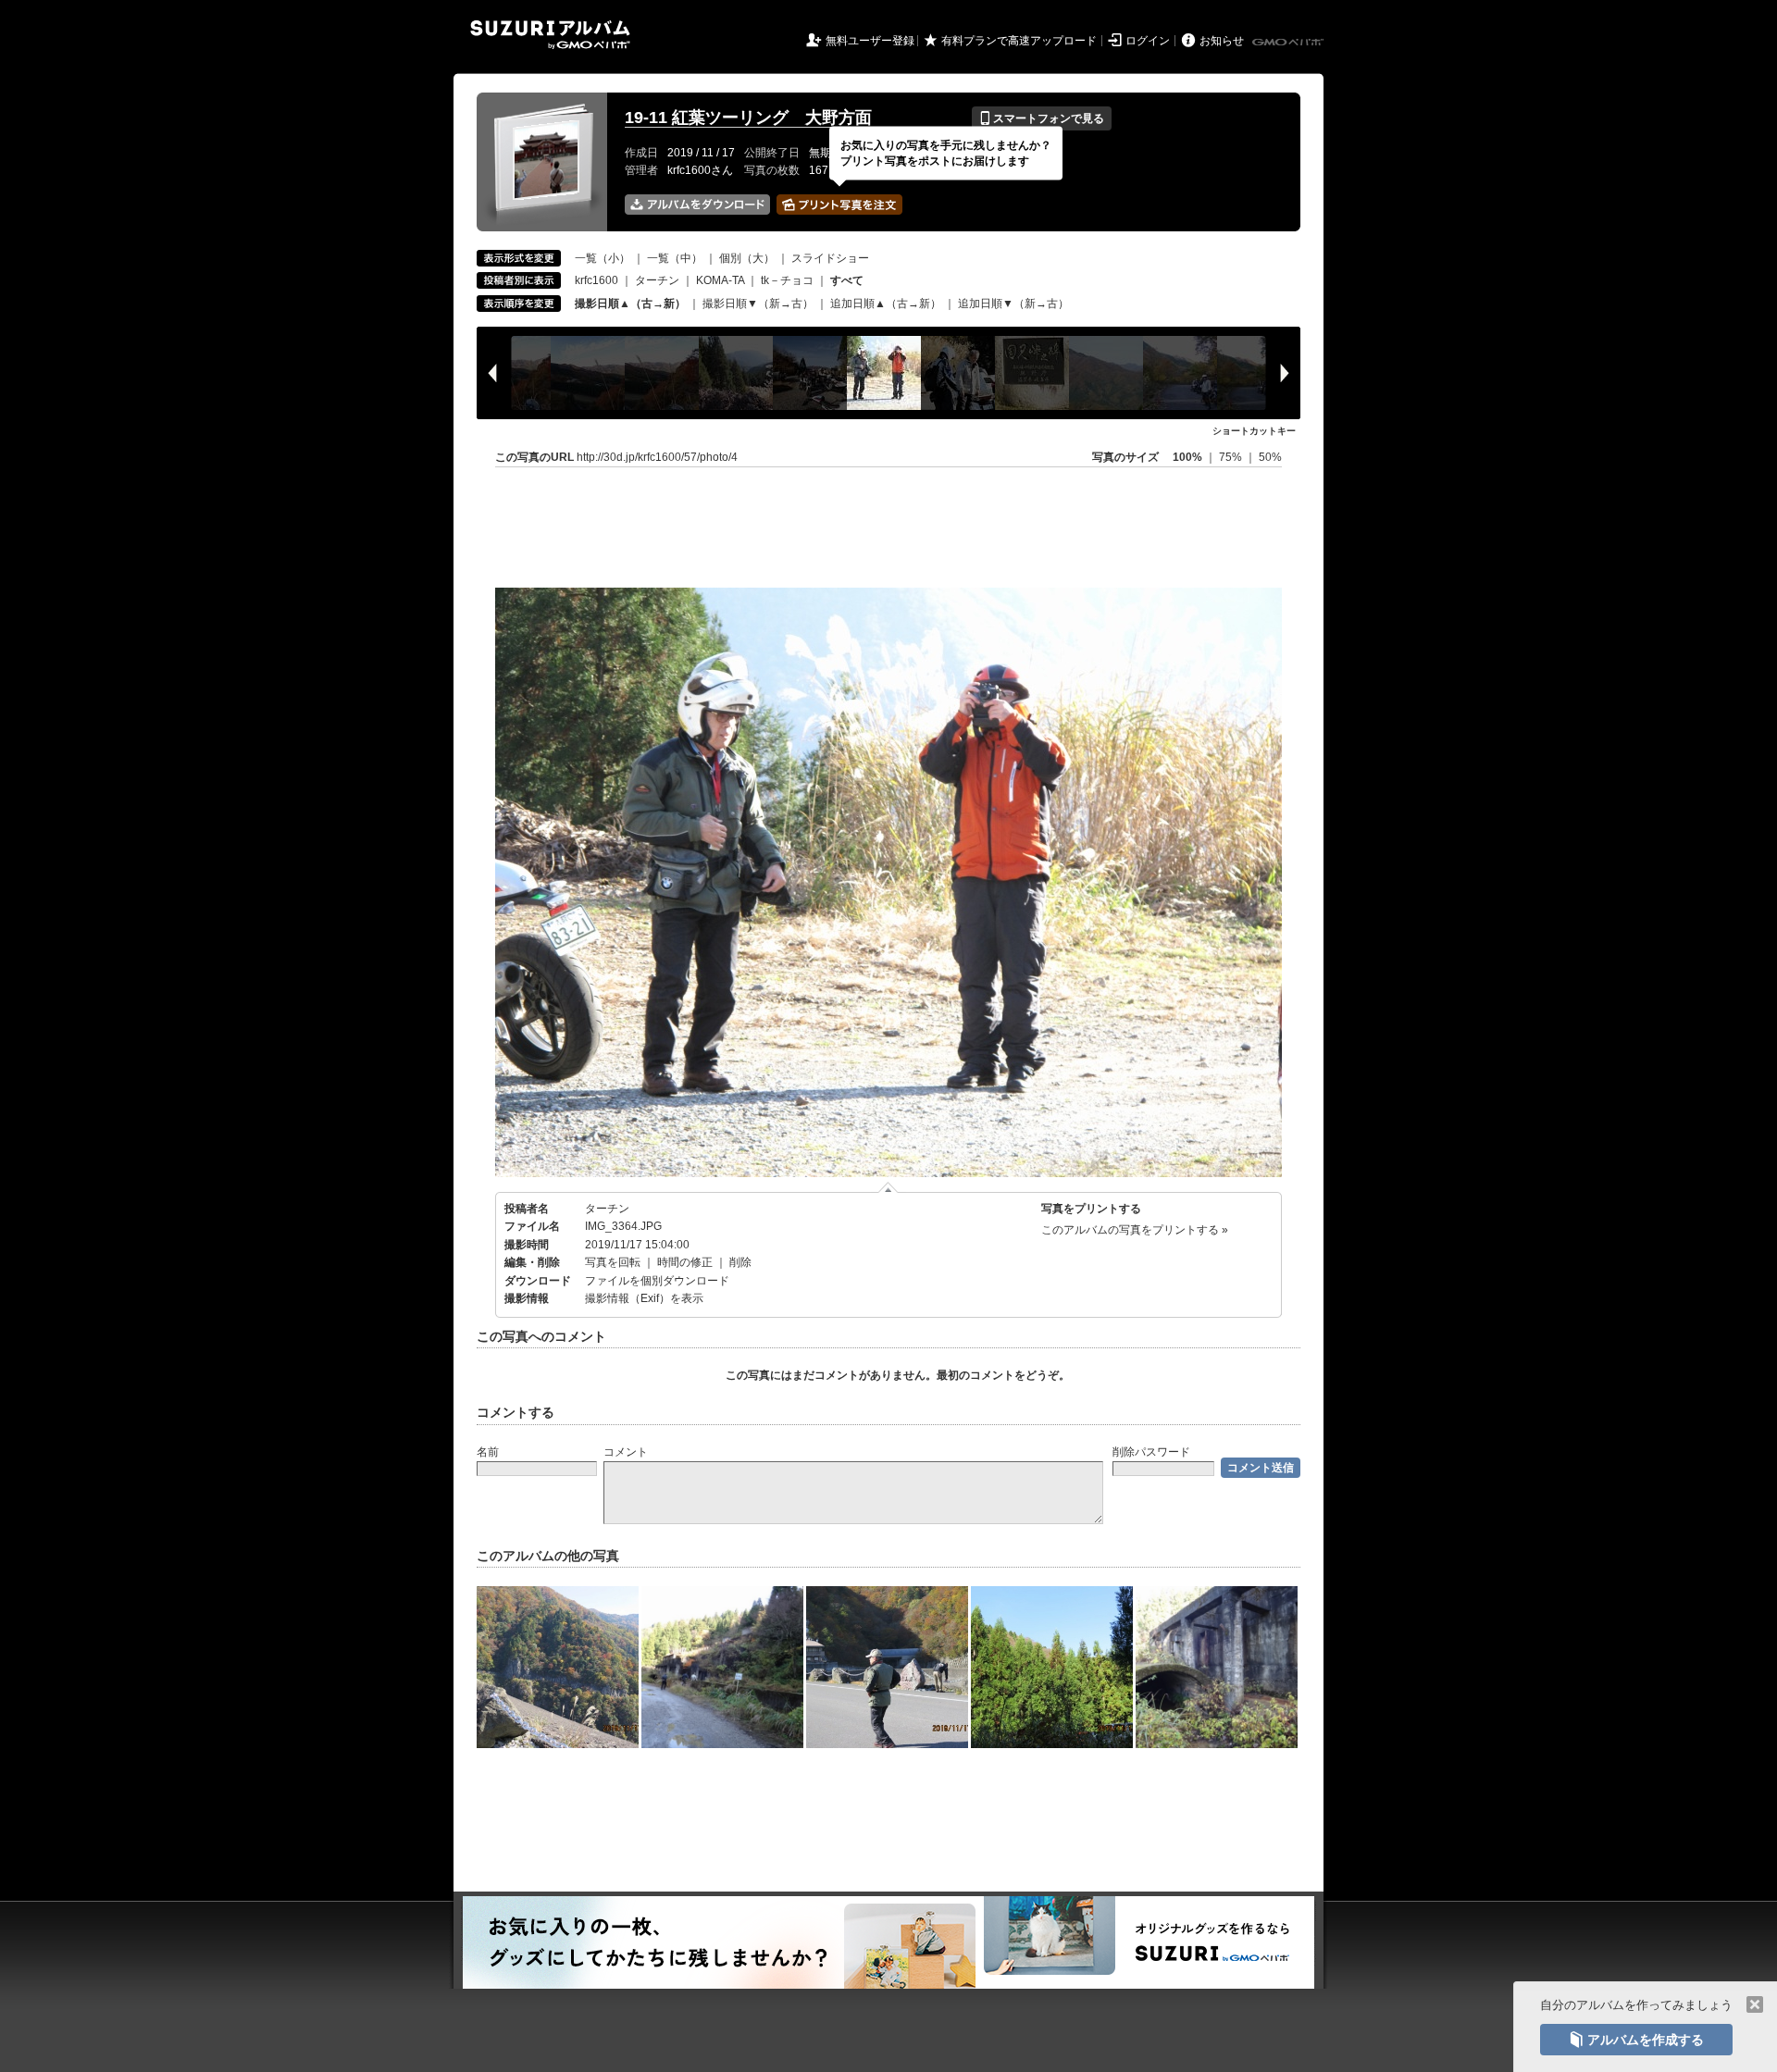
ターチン (657, 280)
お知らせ (1222, 41)
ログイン (1148, 41)
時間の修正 (685, 1262)
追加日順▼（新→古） (1013, 304)
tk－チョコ (787, 280)
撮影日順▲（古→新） (630, 304)
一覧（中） (675, 258)
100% (1187, 457)
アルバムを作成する (1636, 2040)
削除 (740, 1262)
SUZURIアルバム (550, 35)
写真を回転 (613, 1262)
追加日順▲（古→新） (886, 304)
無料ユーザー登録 (870, 41)
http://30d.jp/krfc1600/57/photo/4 (657, 457)
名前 (488, 1452)
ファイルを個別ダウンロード (657, 1281)
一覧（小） (603, 258)
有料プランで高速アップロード (1019, 41)
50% (1270, 457)
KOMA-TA (720, 280)
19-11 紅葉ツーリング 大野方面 (748, 118)
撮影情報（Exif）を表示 (644, 1298)
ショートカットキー (1254, 431)
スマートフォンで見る (1042, 118)
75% (1232, 457)
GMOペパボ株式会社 (1289, 43)
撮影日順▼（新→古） (758, 304)
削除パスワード (1151, 1452)
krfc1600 (596, 280)
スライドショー (830, 258)
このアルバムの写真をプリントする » (1135, 1230)
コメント (626, 1452)
